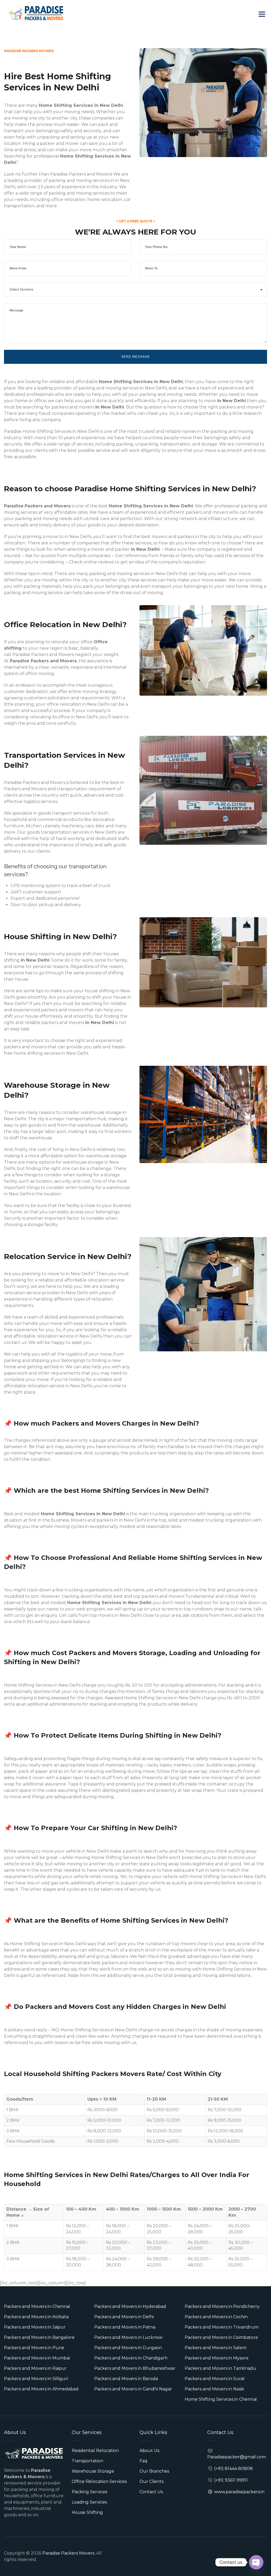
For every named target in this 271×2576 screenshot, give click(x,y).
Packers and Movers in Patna (125, 2327)
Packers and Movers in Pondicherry (222, 2306)
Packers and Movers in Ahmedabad (41, 2389)
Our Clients (152, 2481)
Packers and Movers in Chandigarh (131, 2358)
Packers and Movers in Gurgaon (128, 2348)
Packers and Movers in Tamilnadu (220, 2368)
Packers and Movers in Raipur (35, 2368)
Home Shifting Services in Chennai (221, 2399)
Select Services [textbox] (21, 290)
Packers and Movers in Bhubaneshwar (135, 2368)
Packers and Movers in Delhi (124, 2317)
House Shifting (87, 2512)
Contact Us (151, 2492)
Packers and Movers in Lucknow (128, 2337)
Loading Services (89, 2502)
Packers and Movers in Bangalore (39, 2337)
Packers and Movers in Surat (215, 2379)
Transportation (87, 2461)
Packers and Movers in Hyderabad (130, 2306)
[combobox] (135, 289)
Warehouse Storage (93, 2471)
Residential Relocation (95, 2451)
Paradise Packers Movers (68, 2553)
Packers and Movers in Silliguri (36, 2379)
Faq (143, 2461)
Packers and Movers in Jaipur (35, 2327)
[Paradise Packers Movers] (36, 13)
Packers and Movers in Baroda (126, 2379)
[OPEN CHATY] (256, 2562)
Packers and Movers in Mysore (217, 2358)
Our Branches (154, 2471)
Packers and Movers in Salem (216, 2348)
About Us (149, 2451)
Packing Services (89, 2492)
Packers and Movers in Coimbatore (221, 2337)
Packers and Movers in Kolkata (36, 2317)
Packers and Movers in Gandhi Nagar (133, 2389)
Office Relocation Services (99, 2481)
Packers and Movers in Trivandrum (222, 2327)
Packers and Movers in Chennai (37, 2306)
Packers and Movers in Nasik (214, 2389)
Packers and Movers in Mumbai (37, 2358)
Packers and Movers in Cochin (216, 2317)
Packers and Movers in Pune (34, 2348)
